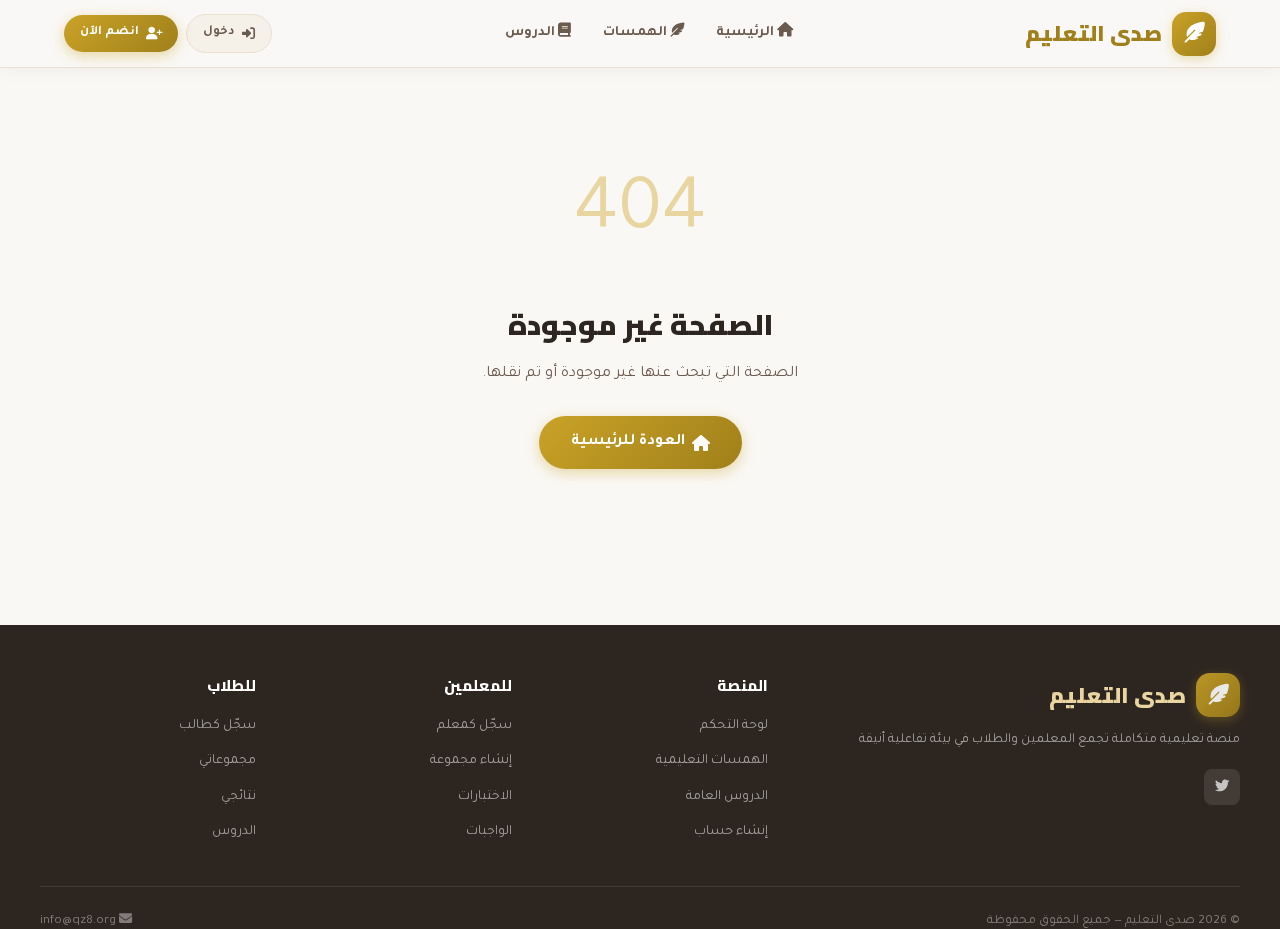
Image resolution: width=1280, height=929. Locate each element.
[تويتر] (1222, 787)
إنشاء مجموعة (471, 761)
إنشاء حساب (731, 832)
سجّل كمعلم (474, 726)
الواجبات (489, 832)
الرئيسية (746, 33)
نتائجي (238, 797)
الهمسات (636, 33)
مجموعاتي (227, 761)
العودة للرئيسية (628, 442)
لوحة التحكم (734, 726)
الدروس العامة (727, 797)
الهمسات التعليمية (712, 761)
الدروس (531, 33)
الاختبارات (485, 797)
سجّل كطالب (217, 726)
